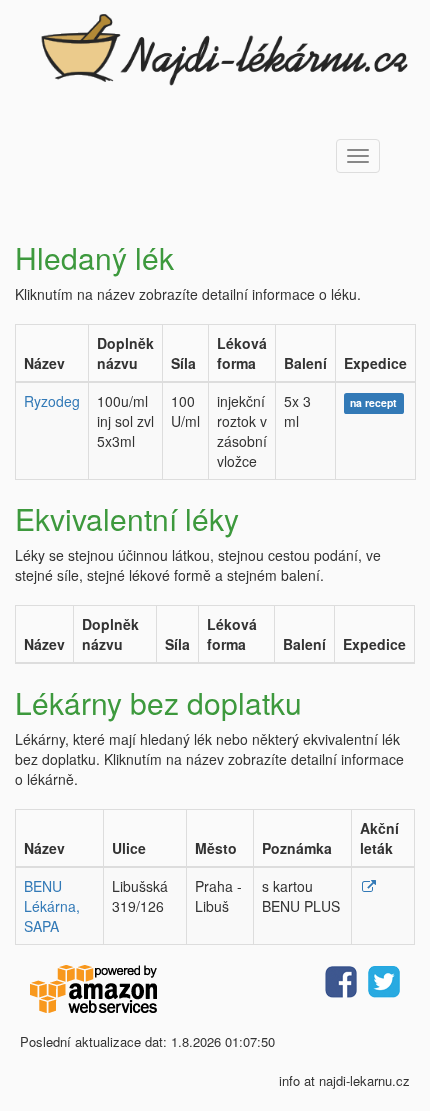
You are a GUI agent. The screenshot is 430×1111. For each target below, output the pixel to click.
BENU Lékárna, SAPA (52, 906)
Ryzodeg (52, 401)
